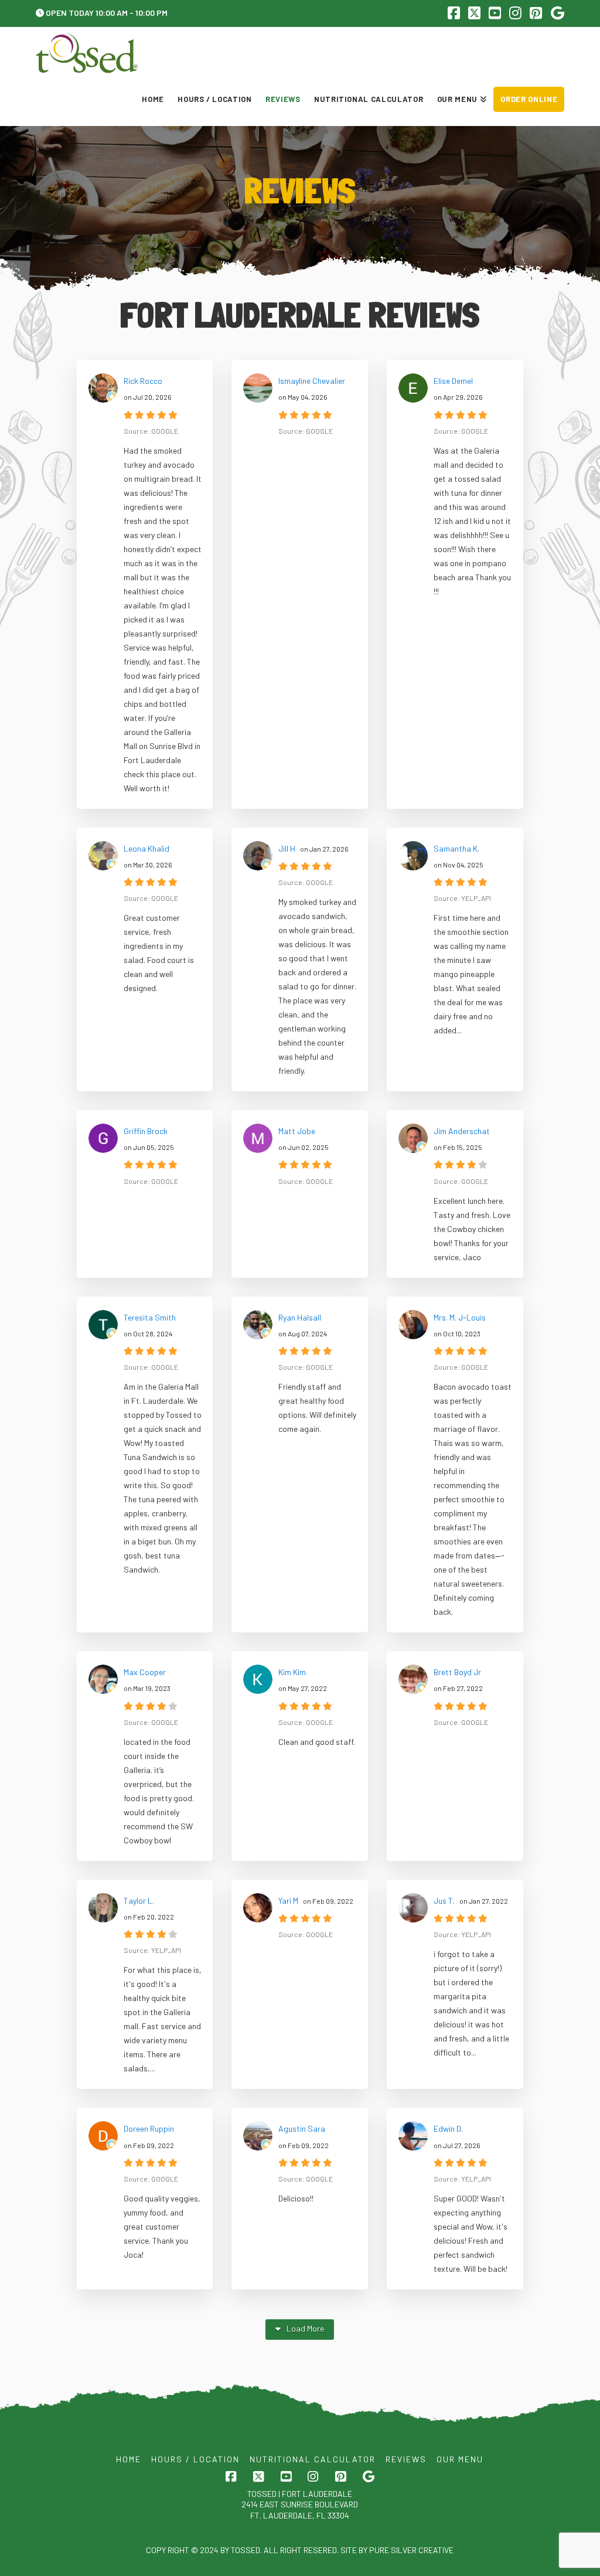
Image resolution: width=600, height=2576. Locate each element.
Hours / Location (195, 2459)
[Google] (558, 13)
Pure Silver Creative (411, 2550)
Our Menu (460, 2459)
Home (129, 2459)
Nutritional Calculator (313, 2459)
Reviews (406, 2459)
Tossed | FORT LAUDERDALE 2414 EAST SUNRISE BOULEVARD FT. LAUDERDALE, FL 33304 (300, 2504)
